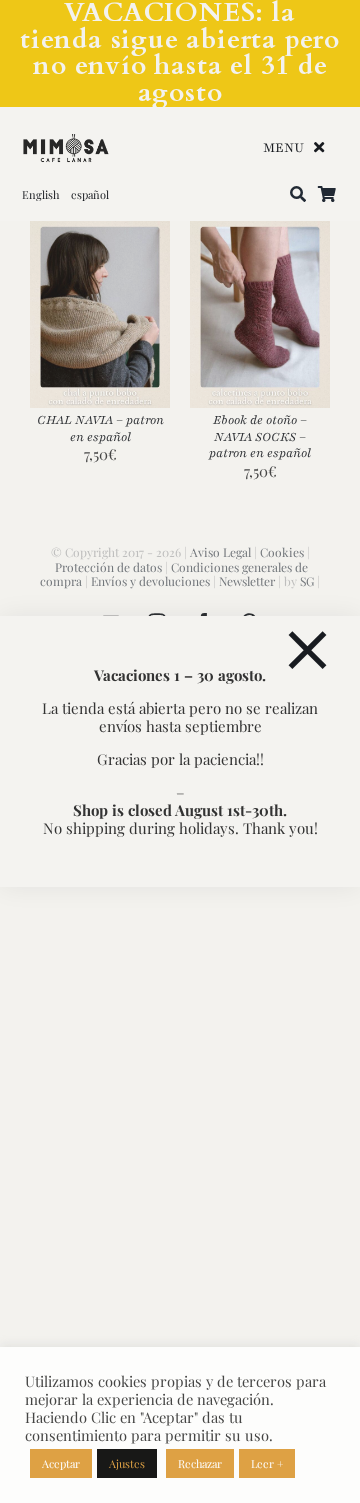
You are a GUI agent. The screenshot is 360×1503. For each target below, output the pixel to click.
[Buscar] (298, 195)
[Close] (307, 650)
